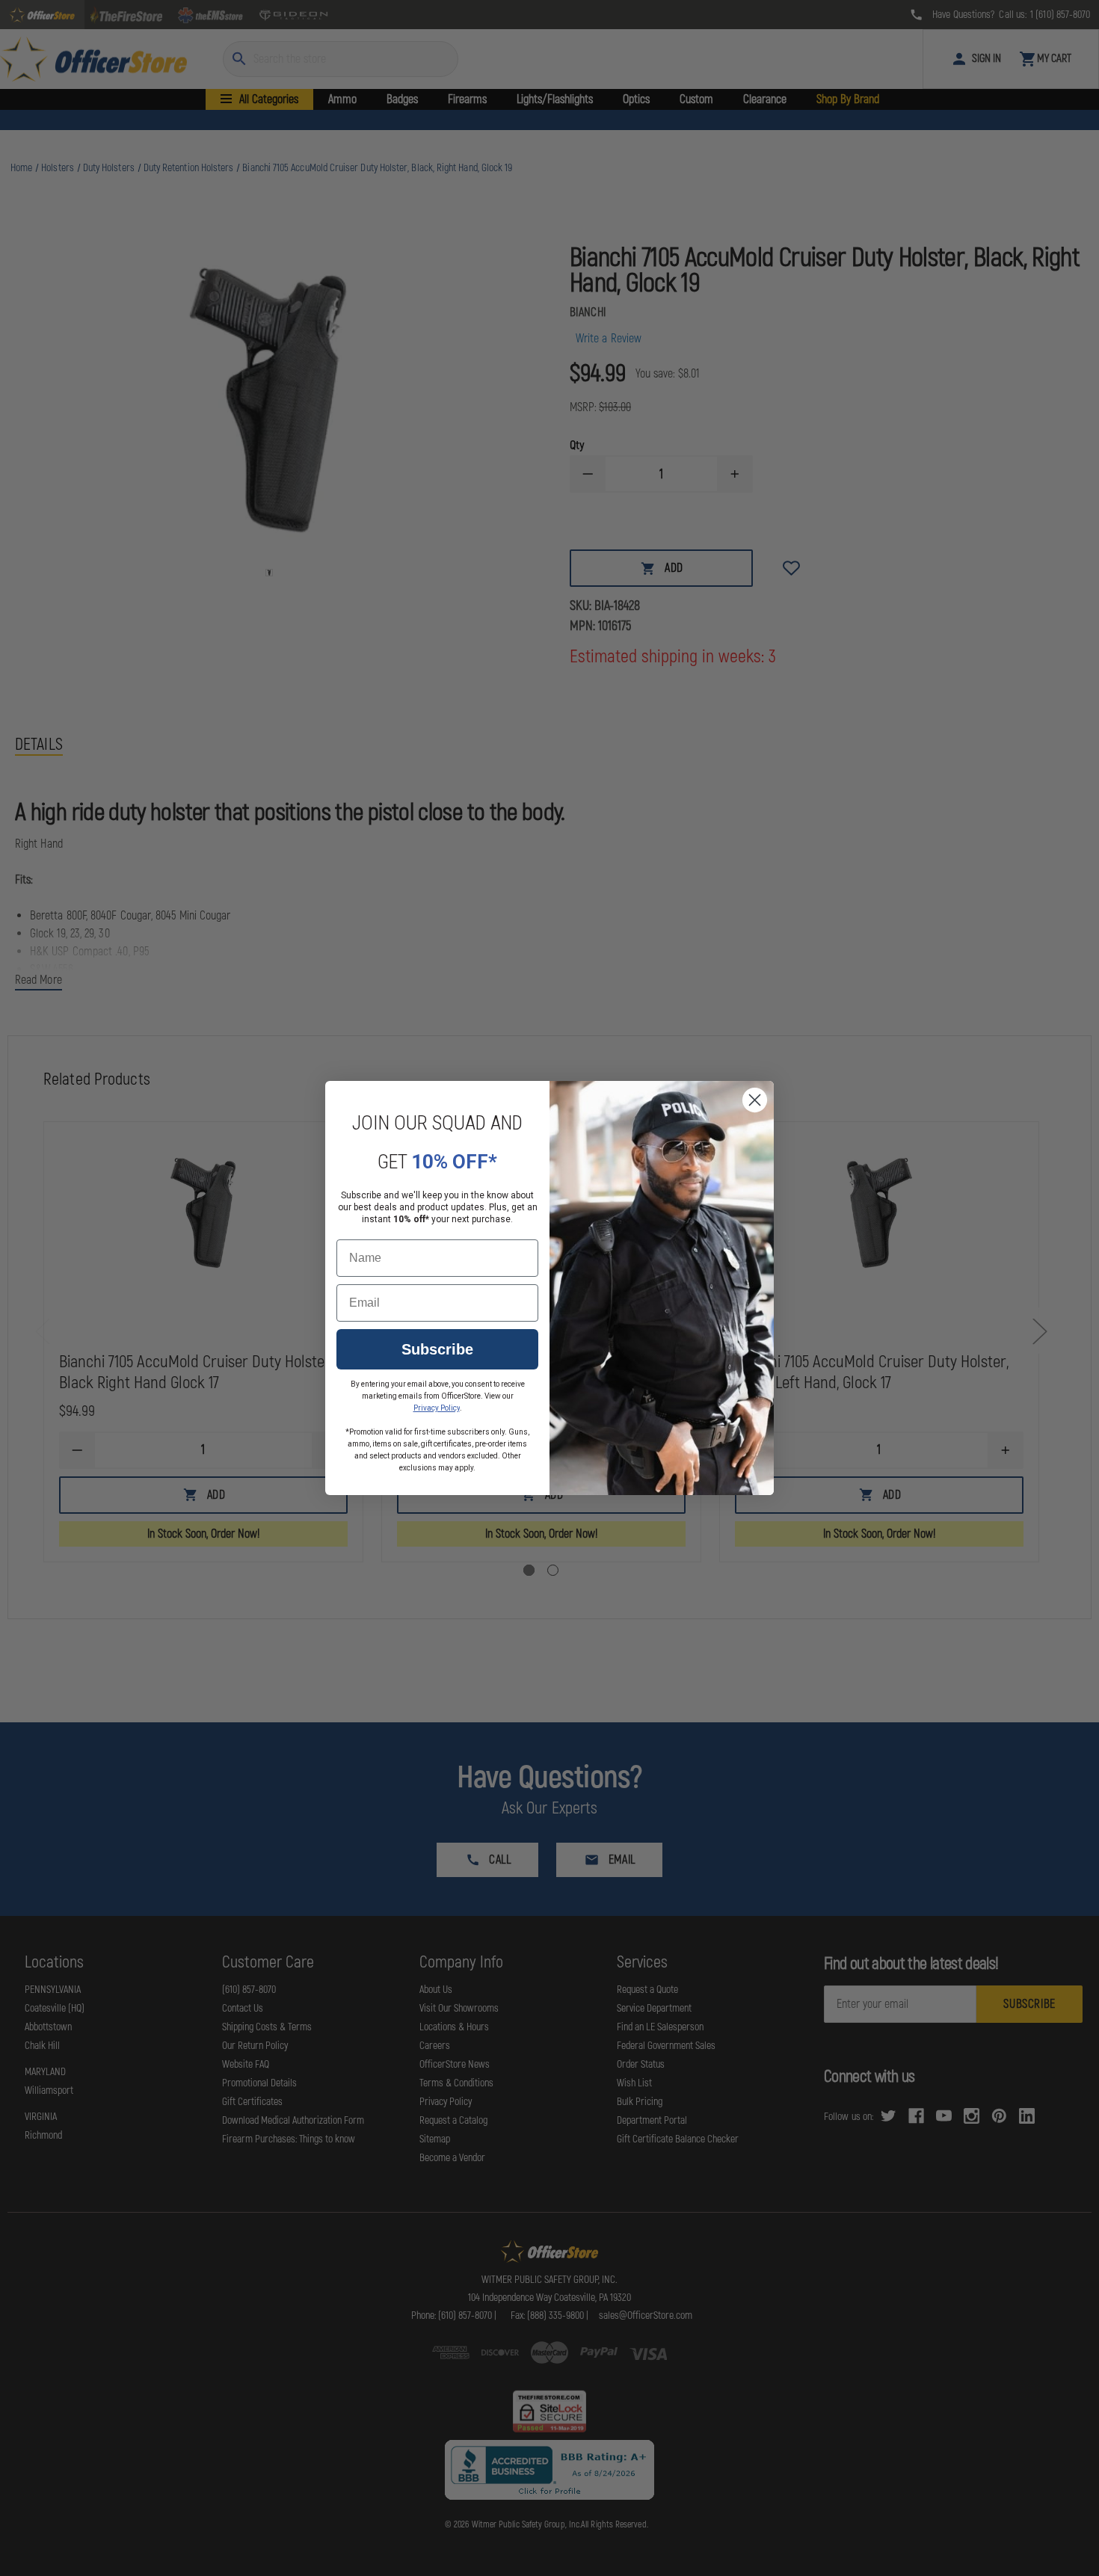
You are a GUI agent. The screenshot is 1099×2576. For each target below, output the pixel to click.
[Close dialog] (755, 1100)
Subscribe (437, 1349)
